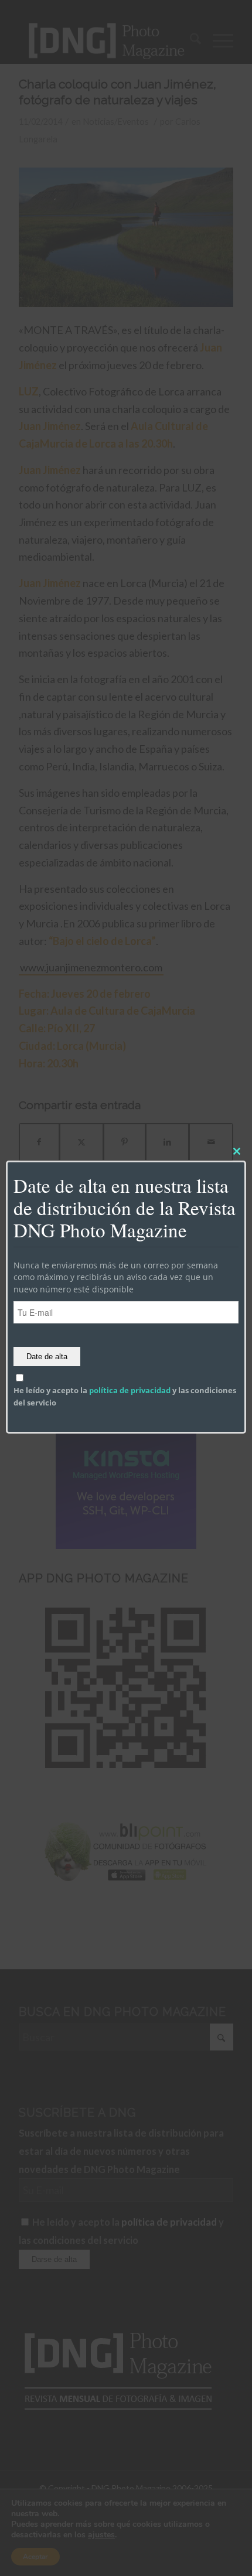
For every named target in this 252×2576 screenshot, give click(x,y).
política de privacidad (130, 1391)
